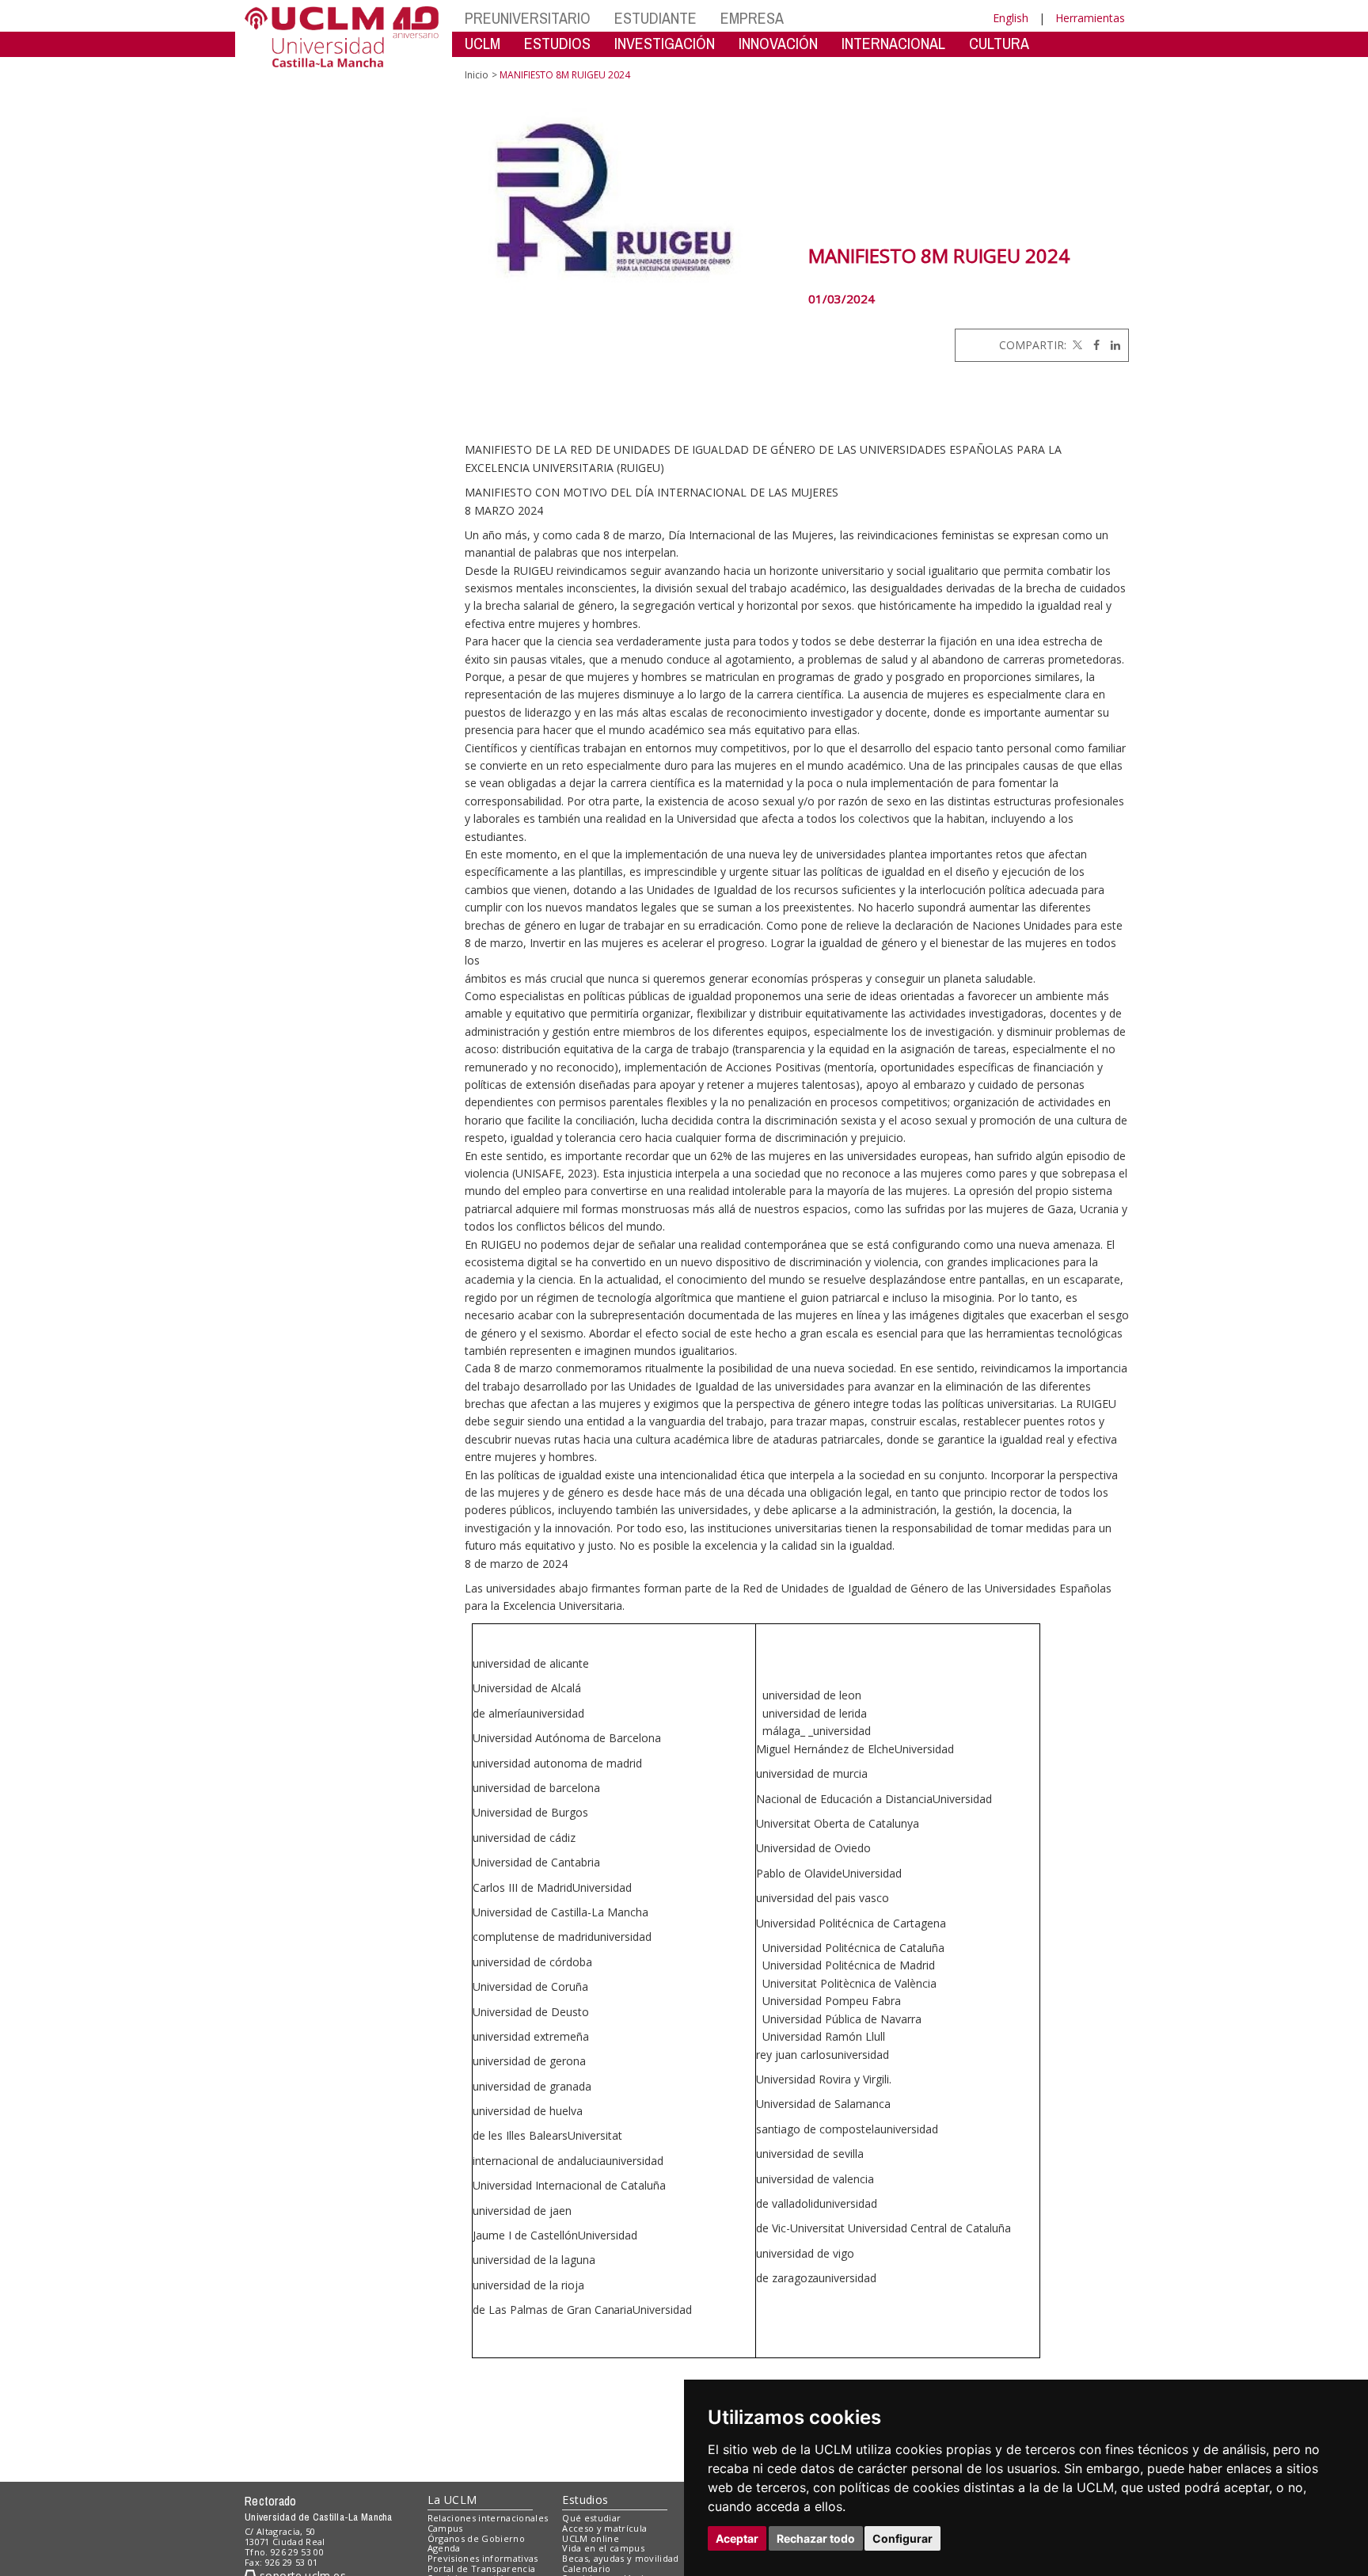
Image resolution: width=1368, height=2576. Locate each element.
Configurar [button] (902, 2538)
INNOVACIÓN (778, 43)
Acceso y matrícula (604, 2528)
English (1011, 18)
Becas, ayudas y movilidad (620, 2558)
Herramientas (1090, 18)
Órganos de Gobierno (476, 2538)
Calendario (586, 2568)
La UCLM (452, 2500)
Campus (445, 2528)
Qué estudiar (591, 2518)
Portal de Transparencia (482, 2568)
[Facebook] (1092, 345)
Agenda (444, 2548)
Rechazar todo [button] (816, 2538)
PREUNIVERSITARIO (528, 18)
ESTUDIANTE (655, 18)
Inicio (477, 75)
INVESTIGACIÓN (665, 43)
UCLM (483, 43)
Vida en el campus (603, 2548)
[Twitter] (1076, 345)
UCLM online (591, 2538)
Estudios (585, 2500)
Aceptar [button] (737, 2538)
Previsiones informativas (483, 2558)
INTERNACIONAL (893, 43)
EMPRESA (752, 18)
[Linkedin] (1111, 345)
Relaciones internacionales (488, 2518)
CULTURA (999, 43)
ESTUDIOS (557, 43)
